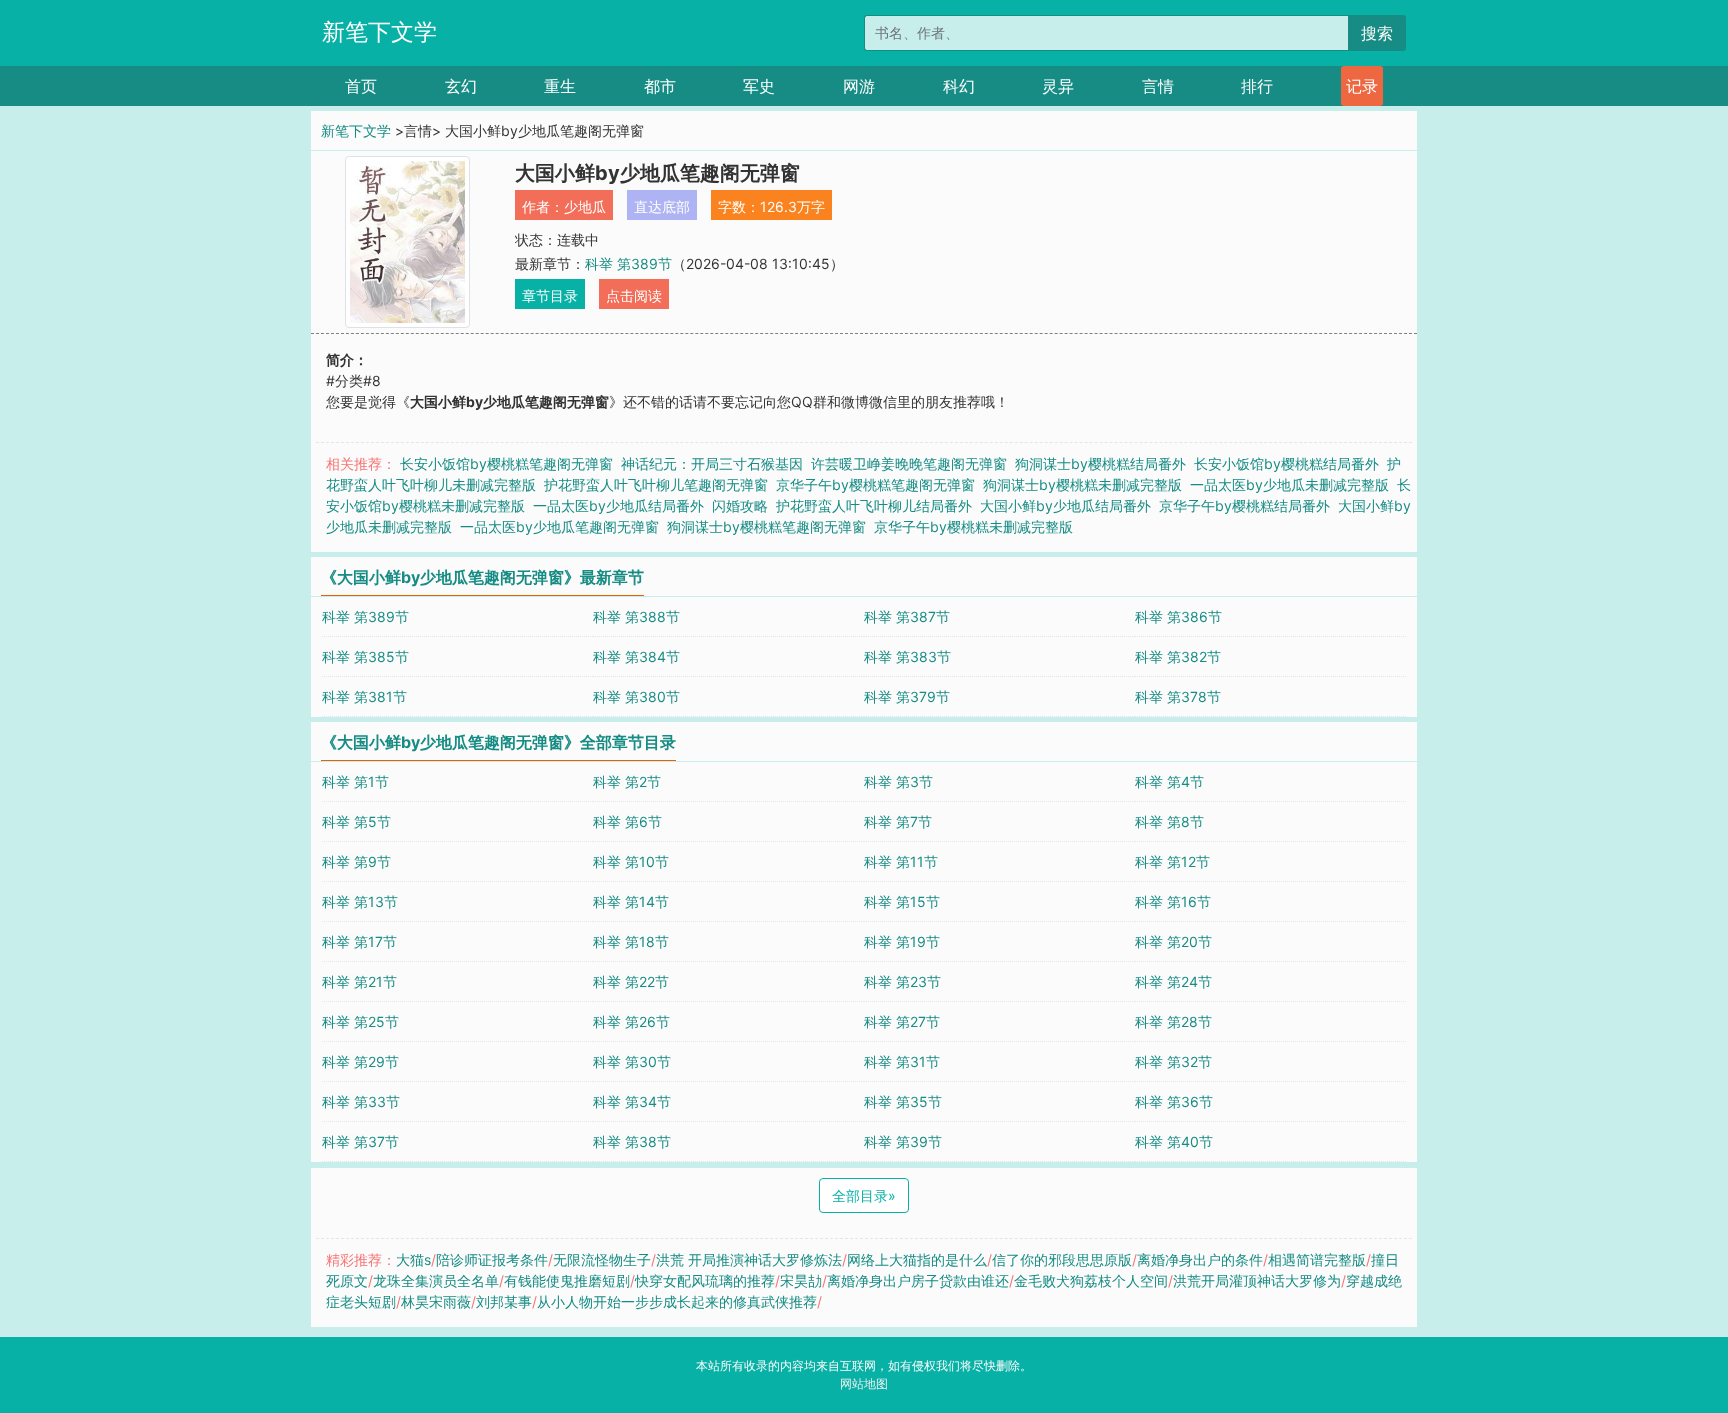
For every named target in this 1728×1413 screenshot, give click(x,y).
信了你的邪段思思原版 (1062, 1259)
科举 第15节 (902, 901)
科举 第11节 (901, 861)
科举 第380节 (636, 696)
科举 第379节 (907, 696)
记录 (1362, 86)
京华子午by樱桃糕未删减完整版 (973, 526)
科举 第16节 (1173, 901)
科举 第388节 (636, 616)
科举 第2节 (627, 781)
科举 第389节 (628, 263)
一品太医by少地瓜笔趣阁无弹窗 (559, 526)
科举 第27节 (902, 1021)
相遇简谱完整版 (1317, 1259)
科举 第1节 (355, 781)
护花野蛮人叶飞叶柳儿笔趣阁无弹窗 (656, 484)
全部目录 (864, 1195)
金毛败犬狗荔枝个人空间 (1091, 1280)
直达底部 (662, 206)
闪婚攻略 (740, 505)
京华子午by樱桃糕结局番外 (1244, 505)
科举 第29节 (360, 1061)
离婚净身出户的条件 (1200, 1259)
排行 (1257, 86)
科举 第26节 (631, 1021)
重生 (560, 86)
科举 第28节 (1173, 1021)
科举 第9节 (356, 861)
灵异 (1058, 86)
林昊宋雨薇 (436, 1301)
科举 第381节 (364, 696)
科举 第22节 (631, 981)
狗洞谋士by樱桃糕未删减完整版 (1082, 484)
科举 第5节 (356, 821)
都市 (660, 86)
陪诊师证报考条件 (492, 1259)
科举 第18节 (631, 941)
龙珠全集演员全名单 (436, 1280)
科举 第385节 (365, 656)
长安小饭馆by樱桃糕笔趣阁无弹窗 (506, 463)
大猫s (413, 1259)
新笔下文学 (379, 32)
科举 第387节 (907, 616)
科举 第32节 (1173, 1061)
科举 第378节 (1178, 696)
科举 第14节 (631, 901)
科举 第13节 (360, 901)
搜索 (1377, 33)
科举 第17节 (359, 941)
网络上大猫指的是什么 (917, 1259)
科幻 (959, 86)
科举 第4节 (1169, 781)
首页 (361, 86)
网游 (859, 86)
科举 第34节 (632, 1101)
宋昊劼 (801, 1280)
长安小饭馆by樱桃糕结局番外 (1286, 463)
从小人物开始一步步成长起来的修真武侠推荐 (677, 1301)
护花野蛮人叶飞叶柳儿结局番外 (874, 505)
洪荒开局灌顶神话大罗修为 (1257, 1280)
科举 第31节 (902, 1061)
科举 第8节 (1169, 821)
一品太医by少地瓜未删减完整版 (1289, 484)
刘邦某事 (504, 1301)
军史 (759, 86)
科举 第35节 (903, 1101)
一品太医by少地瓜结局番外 (618, 505)
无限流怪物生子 (602, 1259)
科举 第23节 (902, 981)
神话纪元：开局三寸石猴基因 (712, 463)
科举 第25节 (360, 1021)
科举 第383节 (907, 656)
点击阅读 (634, 295)
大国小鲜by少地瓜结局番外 (1065, 505)
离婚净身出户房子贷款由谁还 (918, 1280)
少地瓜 (585, 206)
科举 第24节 (1173, 981)
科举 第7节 (898, 821)
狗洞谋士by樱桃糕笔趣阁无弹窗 (766, 526)
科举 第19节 (902, 941)
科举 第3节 (898, 781)
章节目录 (550, 295)
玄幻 (461, 86)
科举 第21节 (359, 981)
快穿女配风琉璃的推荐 (705, 1280)
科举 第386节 (1178, 616)
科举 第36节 (1174, 1101)
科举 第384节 (636, 656)
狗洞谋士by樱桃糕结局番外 (1100, 463)
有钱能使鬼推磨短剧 (567, 1280)
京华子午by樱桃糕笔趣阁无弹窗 (875, 484)
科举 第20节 (1173, 941)
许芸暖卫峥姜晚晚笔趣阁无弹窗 (909, 463)
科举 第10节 (631, 861)
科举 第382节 (1178, 656)
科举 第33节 (361, 1101)
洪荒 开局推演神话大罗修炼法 (749, 1259)
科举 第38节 (632, 1141)
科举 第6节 (627, 821)
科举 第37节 (360, 1141)
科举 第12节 (1172, 861)
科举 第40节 (1174, 1141)
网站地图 (864, 1383)
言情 (1158, 86)
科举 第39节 (903, 1141)
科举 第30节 (632, 1061)
